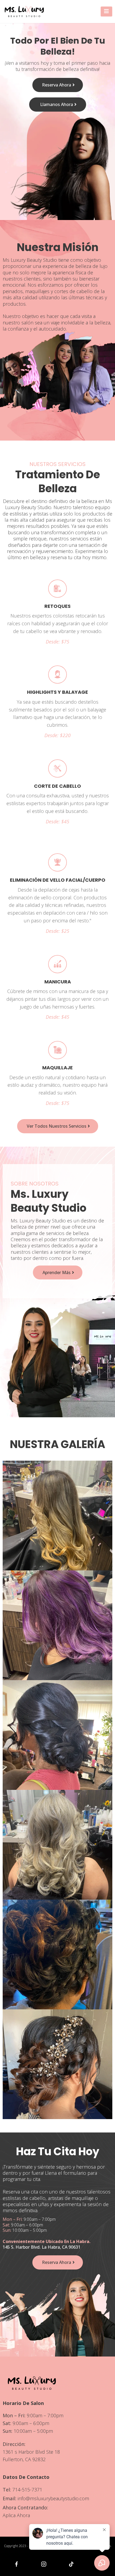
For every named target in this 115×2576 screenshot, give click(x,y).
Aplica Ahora (16, 2515)
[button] (106, 12)
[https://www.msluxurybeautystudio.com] (24, 12)
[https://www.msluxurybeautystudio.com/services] (57, 588)
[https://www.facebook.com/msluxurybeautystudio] (16, 2564)
